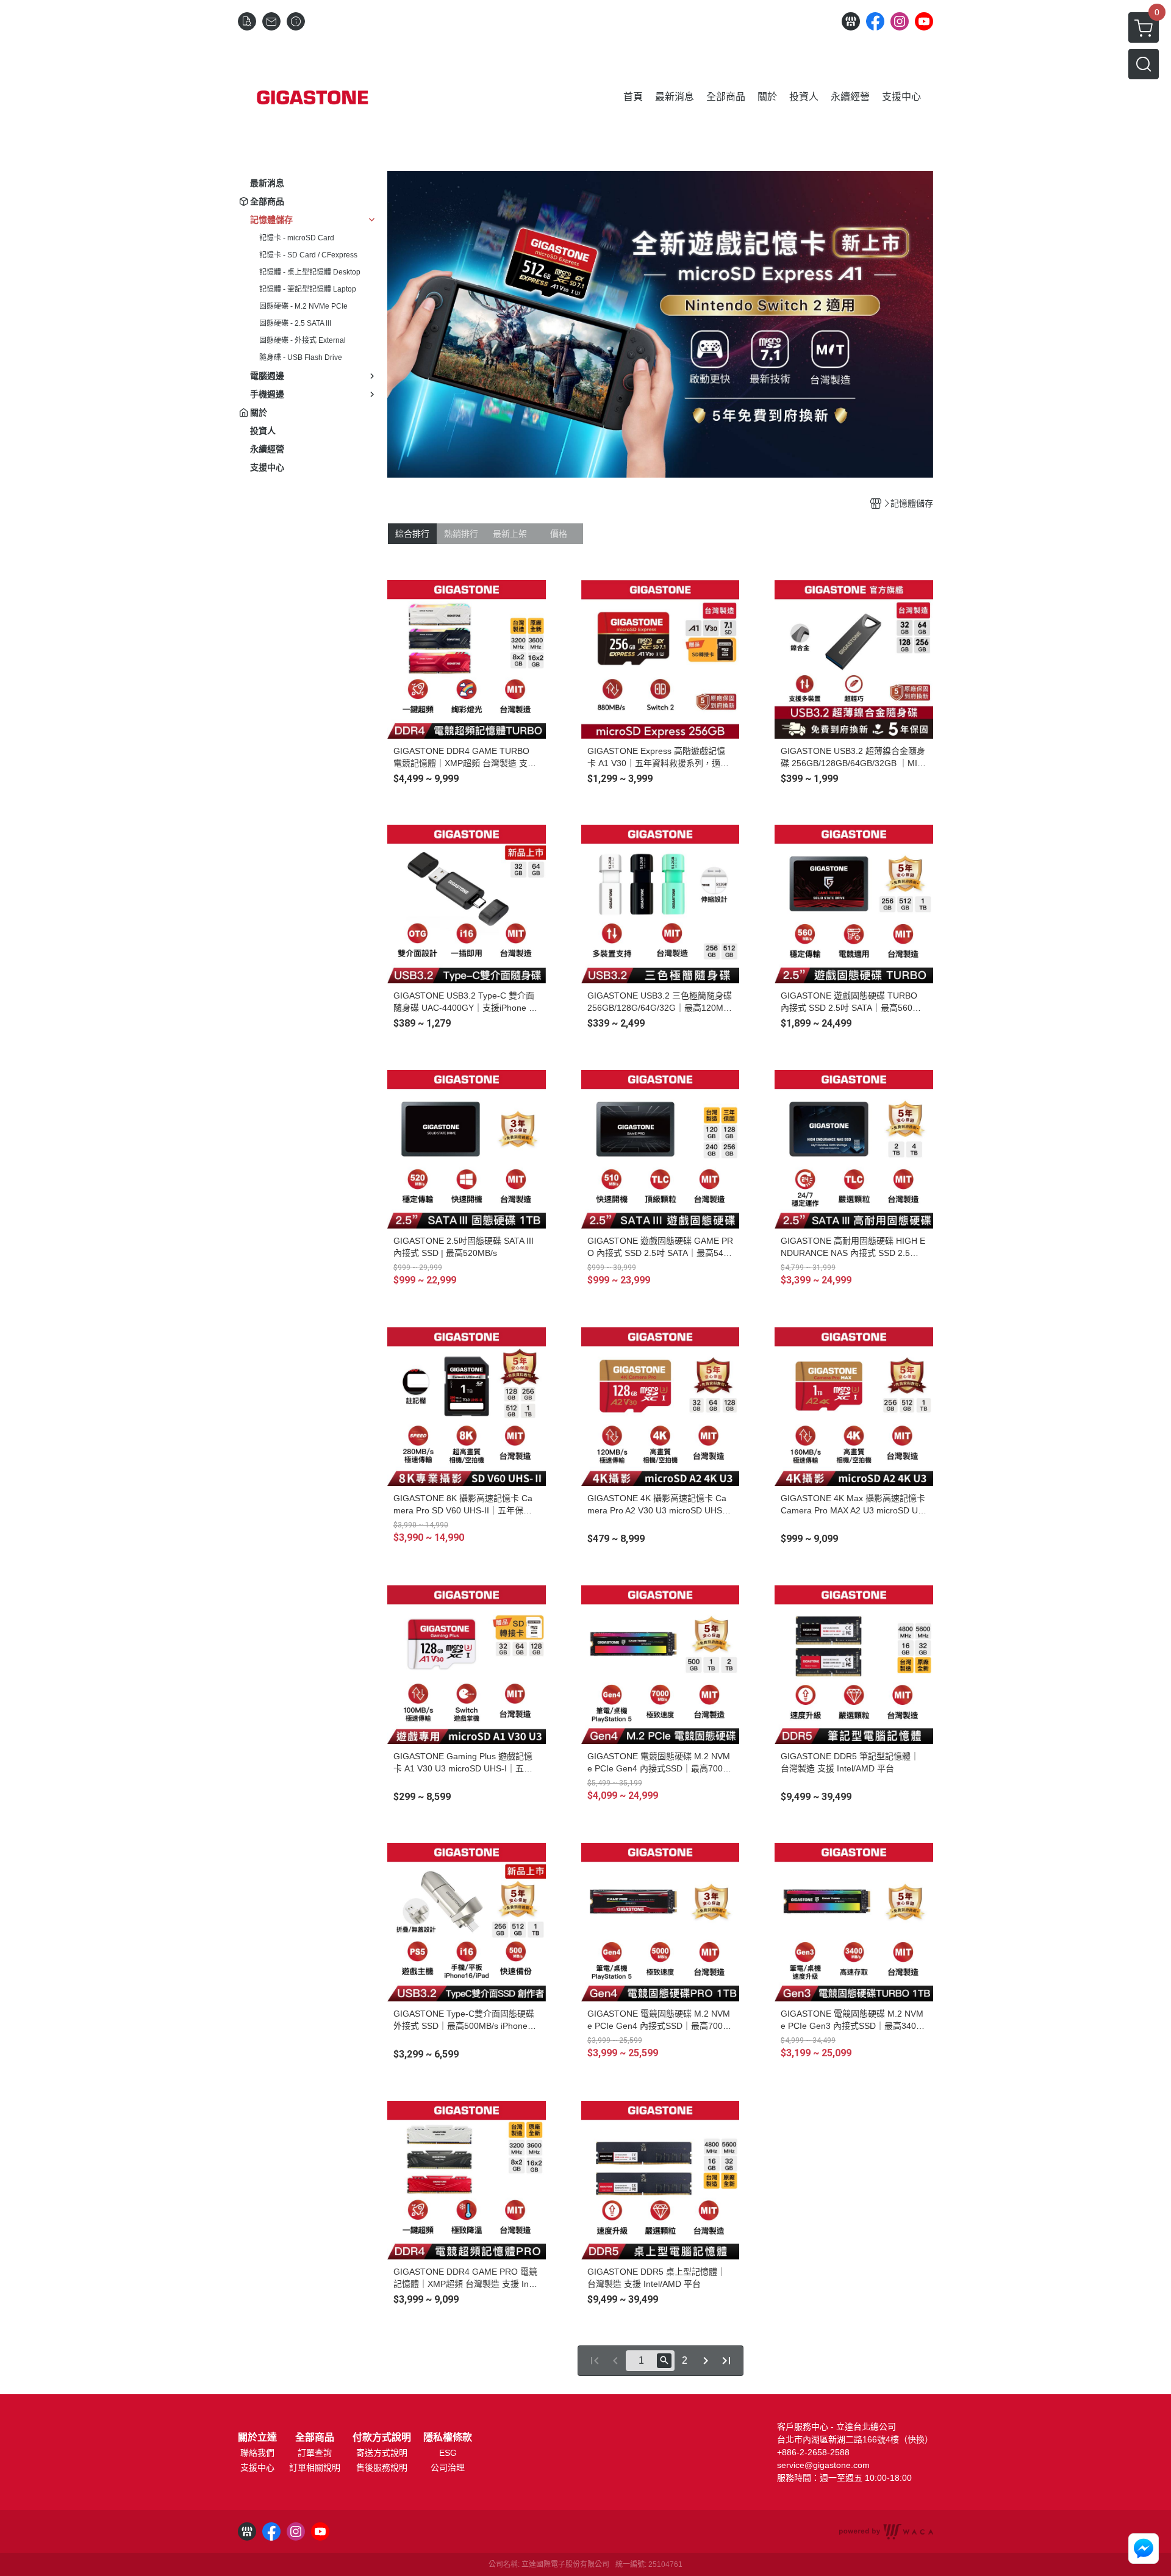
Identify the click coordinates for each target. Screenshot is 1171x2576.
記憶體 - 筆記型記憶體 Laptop (308, 289)
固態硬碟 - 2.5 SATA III (295, 323)
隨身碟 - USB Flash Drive (301, 357)
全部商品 (315, 2438)
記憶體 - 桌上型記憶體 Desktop (310, 272)
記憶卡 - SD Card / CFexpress (308, 255)
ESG (448, 2453)
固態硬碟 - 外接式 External (303, 340)
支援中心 (257, 2467)
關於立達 (257, 2438)
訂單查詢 (315, 2453)
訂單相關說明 (315, 2467)
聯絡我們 (257, 2453)
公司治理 (448, 2467)
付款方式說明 (382, 2438)
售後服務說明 (382, 2467)
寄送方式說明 (382, 2453)
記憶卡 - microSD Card (297, 238)
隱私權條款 (448, 2438)
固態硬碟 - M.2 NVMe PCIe (303, 306)
